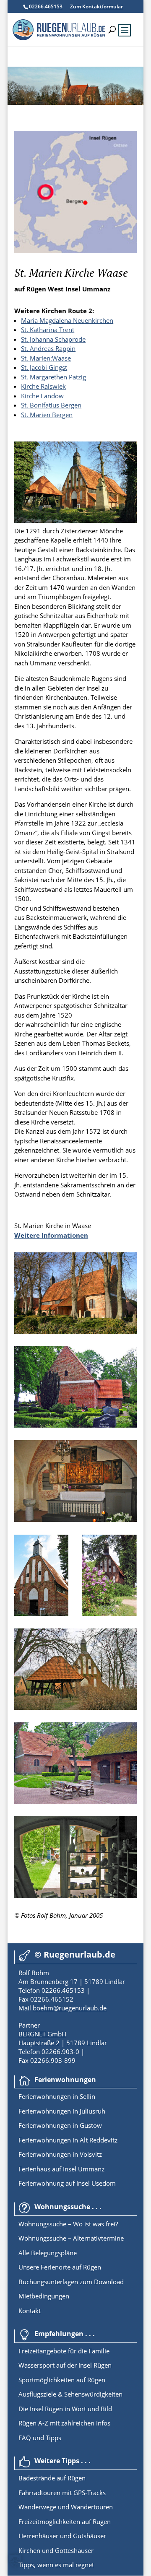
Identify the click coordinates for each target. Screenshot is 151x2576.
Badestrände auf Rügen (52, 2478)
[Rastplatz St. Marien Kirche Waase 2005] (75, 1801)
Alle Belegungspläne (48, 2253)
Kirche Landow (42, 396)
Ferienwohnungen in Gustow (60, 2125)
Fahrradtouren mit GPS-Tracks (62, 2493)
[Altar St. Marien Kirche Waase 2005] (75, 1519)
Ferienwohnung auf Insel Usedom (67, 2183)
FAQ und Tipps (40, 2438)
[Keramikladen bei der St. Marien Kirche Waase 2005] (75, 1896)
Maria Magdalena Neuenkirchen (67, 320)
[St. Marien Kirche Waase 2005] (75, 520)
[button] (15, 2561)
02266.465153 (46, 6)
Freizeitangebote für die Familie (64, 2351)
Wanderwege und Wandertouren (66, 2507)
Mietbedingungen (44, 2296)
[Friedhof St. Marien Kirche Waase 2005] (75, 1425)
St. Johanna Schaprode (53, 339)
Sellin (87, 2096)
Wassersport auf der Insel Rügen (65, 2365)
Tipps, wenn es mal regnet (56, 2565)
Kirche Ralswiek (43, 386)
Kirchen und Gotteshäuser (56, 2550)
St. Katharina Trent (48, 330)
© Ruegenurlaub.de (75, 1954)
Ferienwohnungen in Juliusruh (62, 2111)
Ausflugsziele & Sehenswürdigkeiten (70, 2394)
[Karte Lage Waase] (75, 251)
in (74, 2096)
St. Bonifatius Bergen (51, 405)
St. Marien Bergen (47, 415)
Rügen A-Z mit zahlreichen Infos (64, 2423)
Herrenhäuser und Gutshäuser (62, 2536)
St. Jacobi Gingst (44, 367)
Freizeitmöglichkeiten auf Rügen (65, 2521)
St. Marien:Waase (46, 358)
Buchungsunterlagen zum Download (71, 2282)
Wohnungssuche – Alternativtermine (71, 2238)
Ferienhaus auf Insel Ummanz (61, 2169)
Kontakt (30, 2311)
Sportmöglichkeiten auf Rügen (62, 2380)
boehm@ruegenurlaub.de (70, 2008)
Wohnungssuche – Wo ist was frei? (68, 2224)
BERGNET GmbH (42, 2034)
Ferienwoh (34, 2096)
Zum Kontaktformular (96, 6)
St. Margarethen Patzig (53, 377)
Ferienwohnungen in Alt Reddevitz (68, 2140)
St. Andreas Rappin (48, 348)
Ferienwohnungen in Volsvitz (60, 2154)
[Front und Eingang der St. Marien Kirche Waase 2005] (75, 1613)
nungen (60, 2096)
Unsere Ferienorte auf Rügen (60, 2267)
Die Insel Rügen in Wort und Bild (65, 2409)
